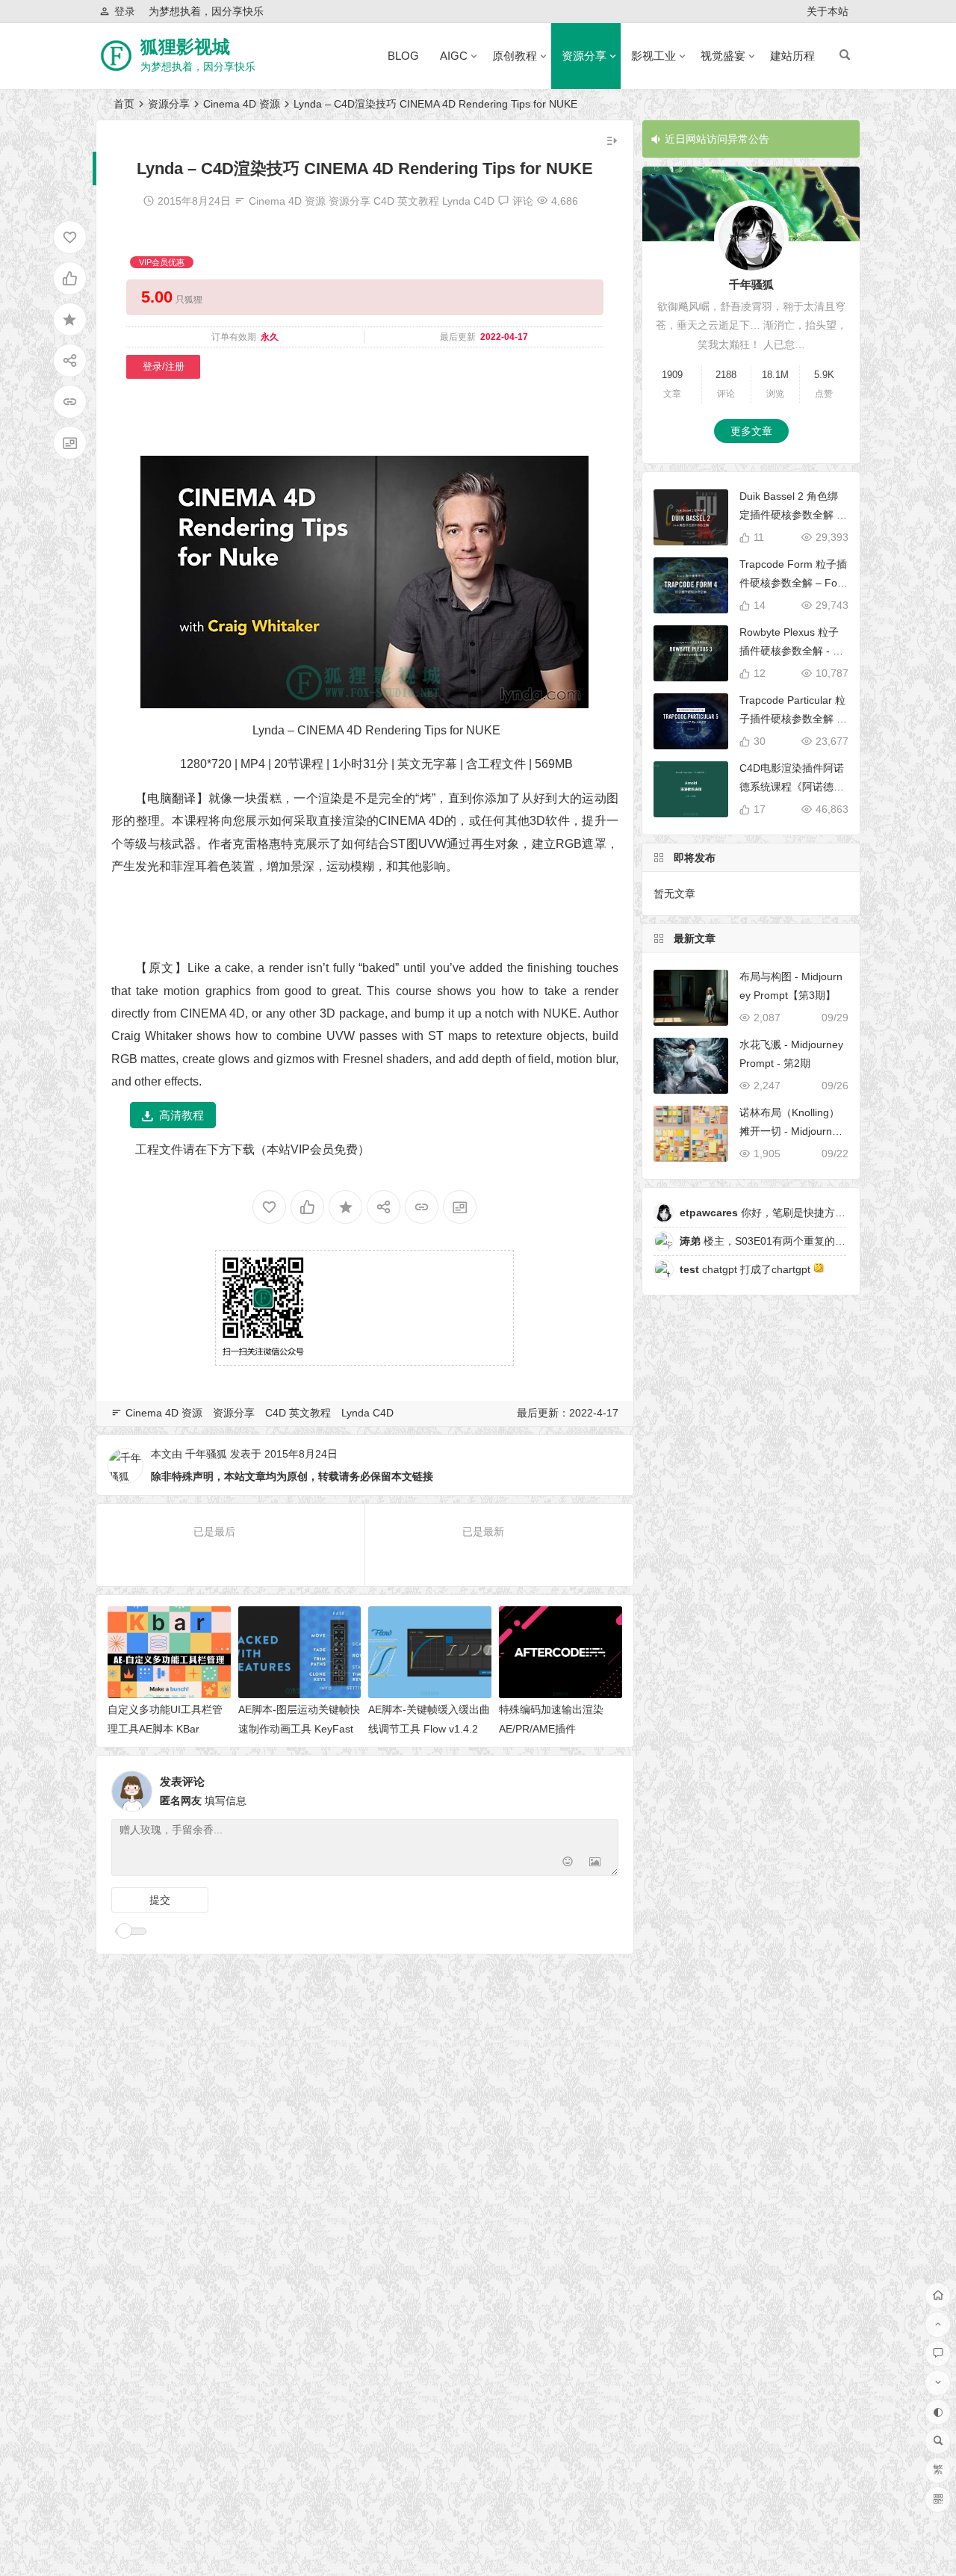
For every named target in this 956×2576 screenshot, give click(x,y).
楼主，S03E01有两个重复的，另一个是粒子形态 (804, 1241)
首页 (124, 104)
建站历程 (792, 56)
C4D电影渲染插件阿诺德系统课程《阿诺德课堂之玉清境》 (792, 787)
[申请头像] (603, 1787)
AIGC (454, 56)
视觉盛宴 (723, 56)
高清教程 (181, 1115)
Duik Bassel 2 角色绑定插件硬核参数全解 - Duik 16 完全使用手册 (790, 515)
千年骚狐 (206, 1454)
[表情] (568, 1863)
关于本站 (828, 11)
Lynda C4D (468, 201)
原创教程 (515, 56)
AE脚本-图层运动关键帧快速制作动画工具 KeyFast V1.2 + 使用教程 (299, 1728)
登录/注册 (164, 366)
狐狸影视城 (185, 47)
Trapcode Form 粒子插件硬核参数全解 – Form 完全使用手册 (793, 583)
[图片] (595, 1863)
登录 (125, 11)
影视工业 (654, 56)
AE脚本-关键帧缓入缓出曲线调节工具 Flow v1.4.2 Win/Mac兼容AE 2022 (429, 1728)
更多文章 (751, 431)
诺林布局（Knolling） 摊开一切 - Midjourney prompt (791, 1131)
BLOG (403, 56)
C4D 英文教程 (406, 201)
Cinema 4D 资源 (242, 104)
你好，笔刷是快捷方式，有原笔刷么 (794, 1213)
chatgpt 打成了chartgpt (747, 1269)
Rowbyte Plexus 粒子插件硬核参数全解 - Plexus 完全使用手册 (794, 651)
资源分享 (584, 56)
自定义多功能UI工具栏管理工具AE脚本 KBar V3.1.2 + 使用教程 (165, 1728)
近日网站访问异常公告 (717, 139)
